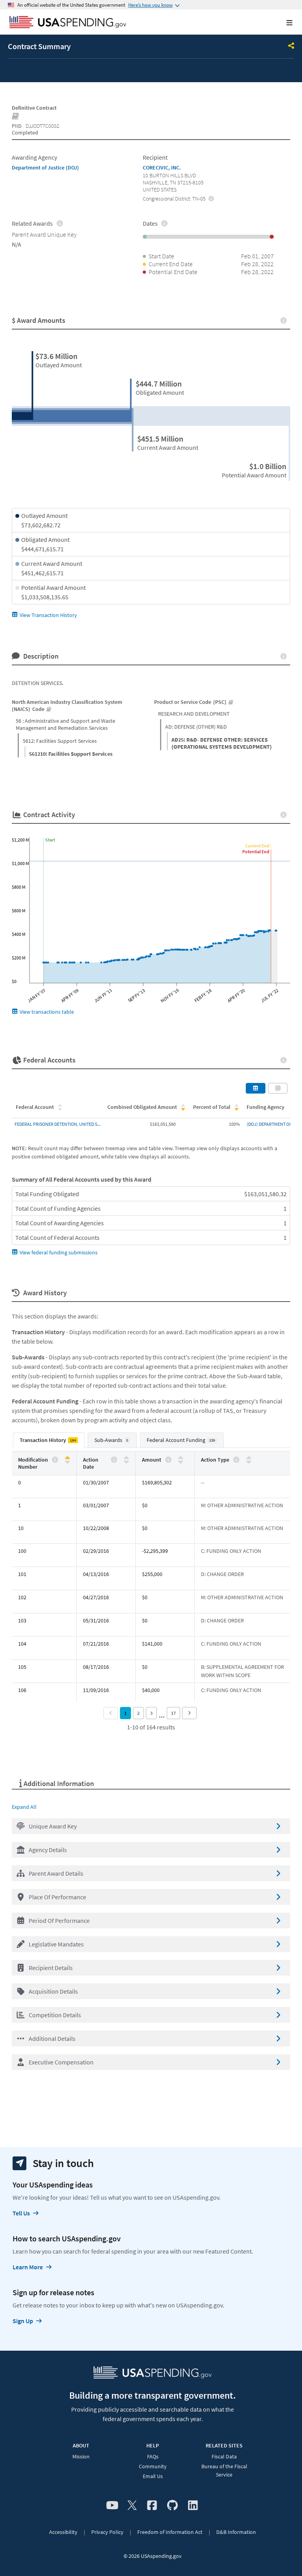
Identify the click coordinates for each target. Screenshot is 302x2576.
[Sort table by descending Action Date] (126, 1461)
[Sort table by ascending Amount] (181, 1458)
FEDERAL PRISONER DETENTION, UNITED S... (58, 1124)
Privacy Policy (107, 2532)
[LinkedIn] (193, 2506)
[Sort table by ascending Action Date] (126, 1458)
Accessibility (63, 2532)
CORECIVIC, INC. (162, 168)
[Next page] (189, 1713)
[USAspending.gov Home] (68, 23)
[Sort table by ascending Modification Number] (67, 1458)
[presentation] (211, 198)
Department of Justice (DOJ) (45, 168)
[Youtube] (112, 2506)
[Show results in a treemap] (278, 1088)
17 (173, 1713)
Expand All (24, 1807)
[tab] (49, 1440)
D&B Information (236, 2532)
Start (50, 840)
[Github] (172, 2506)
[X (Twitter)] (132, 2506)
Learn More (28, 2267)
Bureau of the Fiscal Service (224, 2470)
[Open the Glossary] (16, 117)
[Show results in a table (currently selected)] (256, 1088)
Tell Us (21, 2213)
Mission (81, 2456)
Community (153, 2466)
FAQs (153, 2456)
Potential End (256, 852)
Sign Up (23, 2321)
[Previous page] (111, 1713)
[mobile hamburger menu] (283, 23)
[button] (151, 1826)
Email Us (153, 2476)
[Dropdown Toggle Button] (291, 46)
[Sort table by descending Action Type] (249, 1461)
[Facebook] (152, 2506)
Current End (257, 846)
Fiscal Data (224, 2456)
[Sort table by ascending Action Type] (249, 1458)
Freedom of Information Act (170, 2532)
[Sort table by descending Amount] (181, 1461)
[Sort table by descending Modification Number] (67, 1461)
